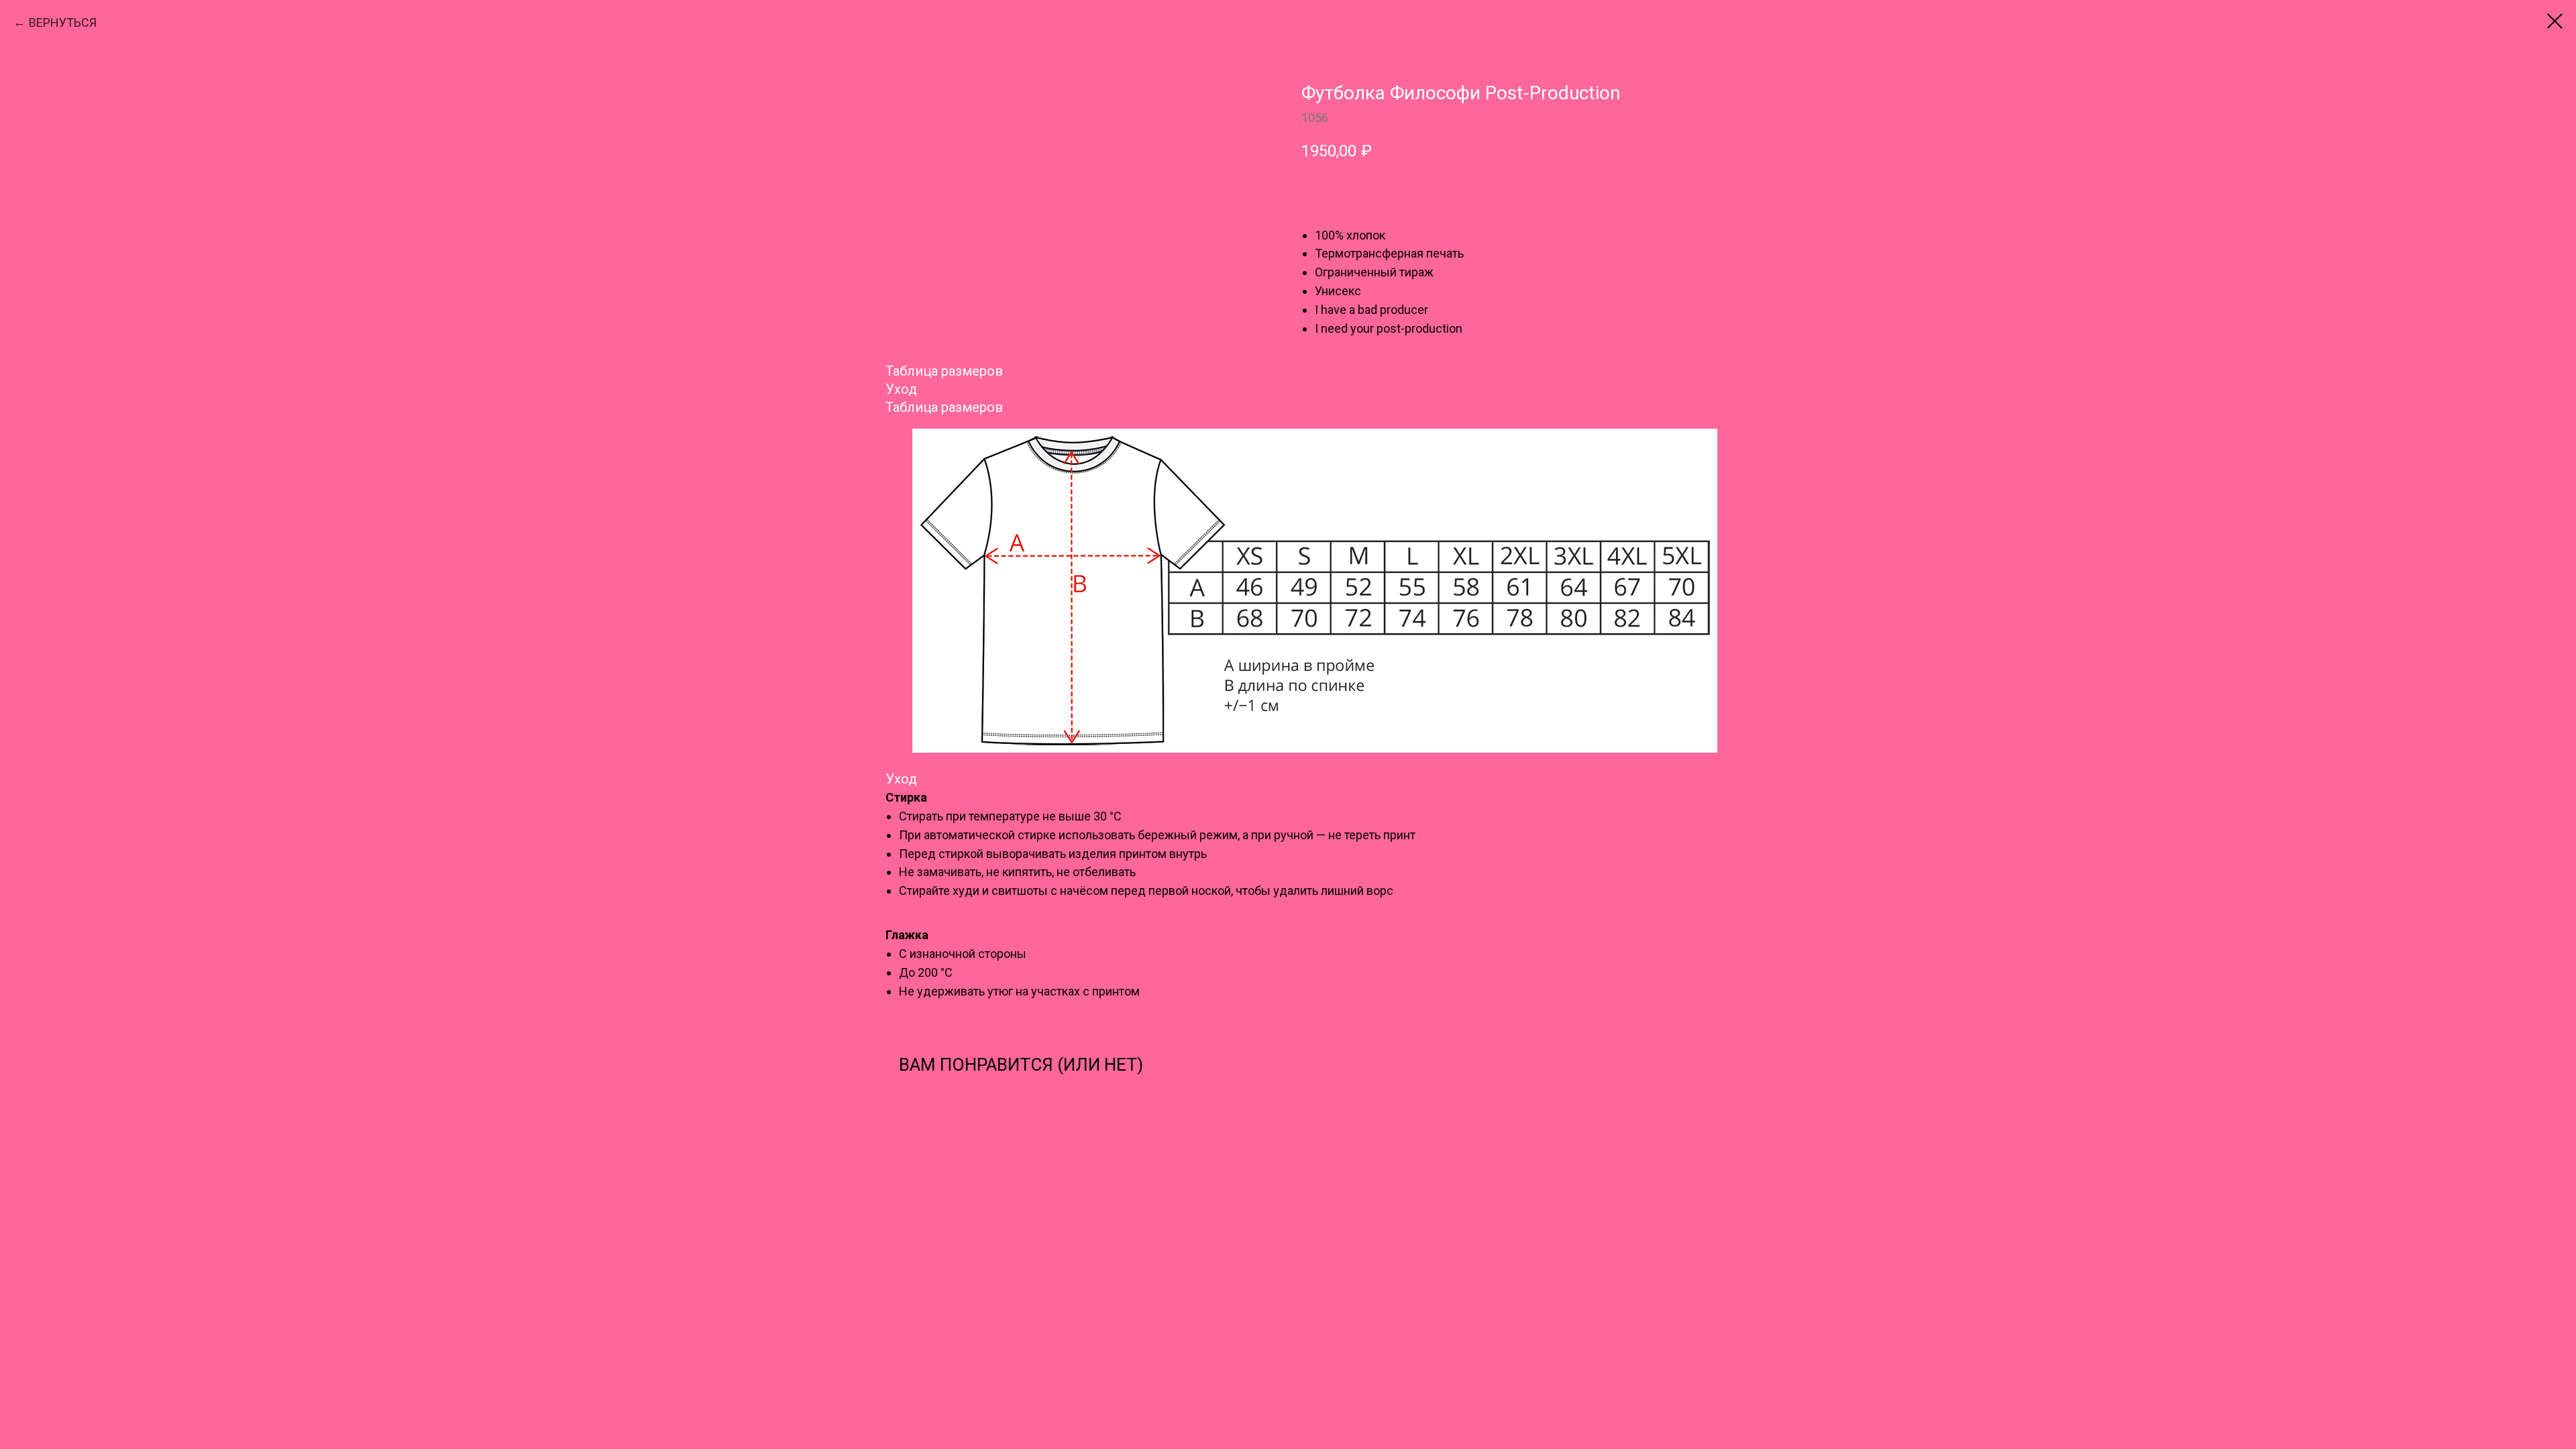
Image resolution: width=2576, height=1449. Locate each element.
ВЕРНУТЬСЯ (63, 22)
